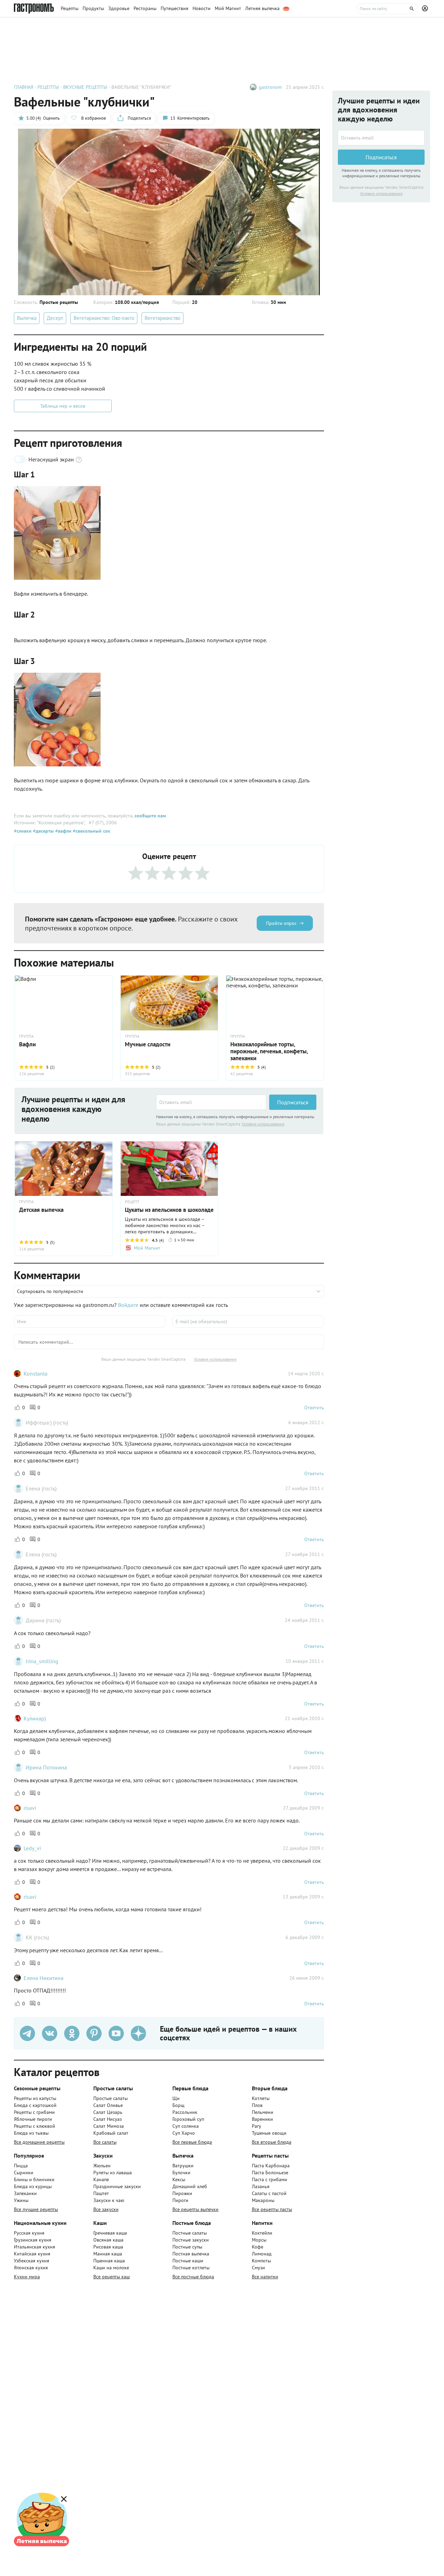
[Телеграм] (27, 2033)
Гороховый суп (188, 2119)
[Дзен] (138, 2033)
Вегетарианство (163, 318)
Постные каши (188, 2261)
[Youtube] (116, 2033)
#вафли (63, 831)
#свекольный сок (91, 831)
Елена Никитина (44, 1978)
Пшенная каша (109, 2261)
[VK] (50, 2033)
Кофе (258, 2247)
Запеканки (25, 2193)
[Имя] (90, 1321)
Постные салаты (190, 2233)
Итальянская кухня (35, 2247)
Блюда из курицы (33, 2186)
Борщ (178, 2105)
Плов (257, 2105)
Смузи (258, 2268)
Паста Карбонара (271, 2166)
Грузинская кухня (33, 2240)
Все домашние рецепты (39, 2142)
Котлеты (261, 2098)
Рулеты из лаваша (113, 2173)
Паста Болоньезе (270, 2173)
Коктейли (262, 2233)
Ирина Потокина (46, 1767)
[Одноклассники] (72, 2033)
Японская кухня (31, 2268)
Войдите (128, 1305)
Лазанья (261, 2186)
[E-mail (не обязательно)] (248, 1321)
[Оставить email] (211, 1102)
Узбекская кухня (32, 2261)
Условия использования (263, 1124)
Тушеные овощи (269, 2133)
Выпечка (27, 318)
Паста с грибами (270, 2179)
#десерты (43, 831)
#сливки (23, 831)
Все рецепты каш (112, 2277)
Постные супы (187, 2247)
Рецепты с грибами (34, 2112)
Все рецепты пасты (272, 2209)
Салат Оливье (108, 2105)
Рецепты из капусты (35, 2098)
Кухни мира (27, 2277)
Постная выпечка (191, 2254)
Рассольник (185, 2112)
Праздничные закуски (117, 2186)
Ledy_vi (32, 1848)
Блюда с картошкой (35, 2105)
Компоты (261, 2261)
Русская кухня (29, 2233)
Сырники (24, 2173)
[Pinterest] (94, 2033)
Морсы (259, 2240)
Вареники (262, 2119)
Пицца (21, 2166)
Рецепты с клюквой (35, 2126)
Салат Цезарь (108, 2112)
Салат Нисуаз (108, 2119)
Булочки (181, 2173)
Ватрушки (183, 2166)
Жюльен (102, 2166)
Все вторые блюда (272, 2142)
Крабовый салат (111, 2133)
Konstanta (36, 1374)
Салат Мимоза (109, 2126)
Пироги (180, 2200)
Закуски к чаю (109, 2200)
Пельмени (263, 2112)
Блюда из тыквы (31, 2133)
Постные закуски (191, 2240)
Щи (176, 2098)
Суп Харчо (184, 2133)
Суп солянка (186, 2126)
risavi (30, 1808)
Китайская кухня (32, 2254)
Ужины (21, 2200)
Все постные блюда (193, 2277)
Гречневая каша (110, 2233)
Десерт (55, 318)
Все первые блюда (192, 2142)
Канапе (101, 2179)
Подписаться (293, 1102)
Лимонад (262, 2254)
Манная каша (108, 2254)
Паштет (101, 2193)
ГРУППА (26, 1036)
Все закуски (106, 2209)
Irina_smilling (42, 1661)
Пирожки (182, 2193)
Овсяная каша (108, 2240)
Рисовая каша (108, 2247)
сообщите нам (150, 816)
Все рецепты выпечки (195, 2209)
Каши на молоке (111, 2268)
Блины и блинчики (34, 2179)
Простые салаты (110, 2098)
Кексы (179, 2179)
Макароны (263, 2200)
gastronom (270, 87)
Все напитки (265, 2277)
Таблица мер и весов (63, 406)
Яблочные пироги (33, 2119)
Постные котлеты (191, 2268)
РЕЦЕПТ (132, 1202)
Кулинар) (35, 1718)
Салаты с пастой (269, 2193)
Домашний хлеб (190, 2186)
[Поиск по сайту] (387, 9)
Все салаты (105, 2142)
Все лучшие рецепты (36, 2209)
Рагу (257, 2126)
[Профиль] (426, 9)
